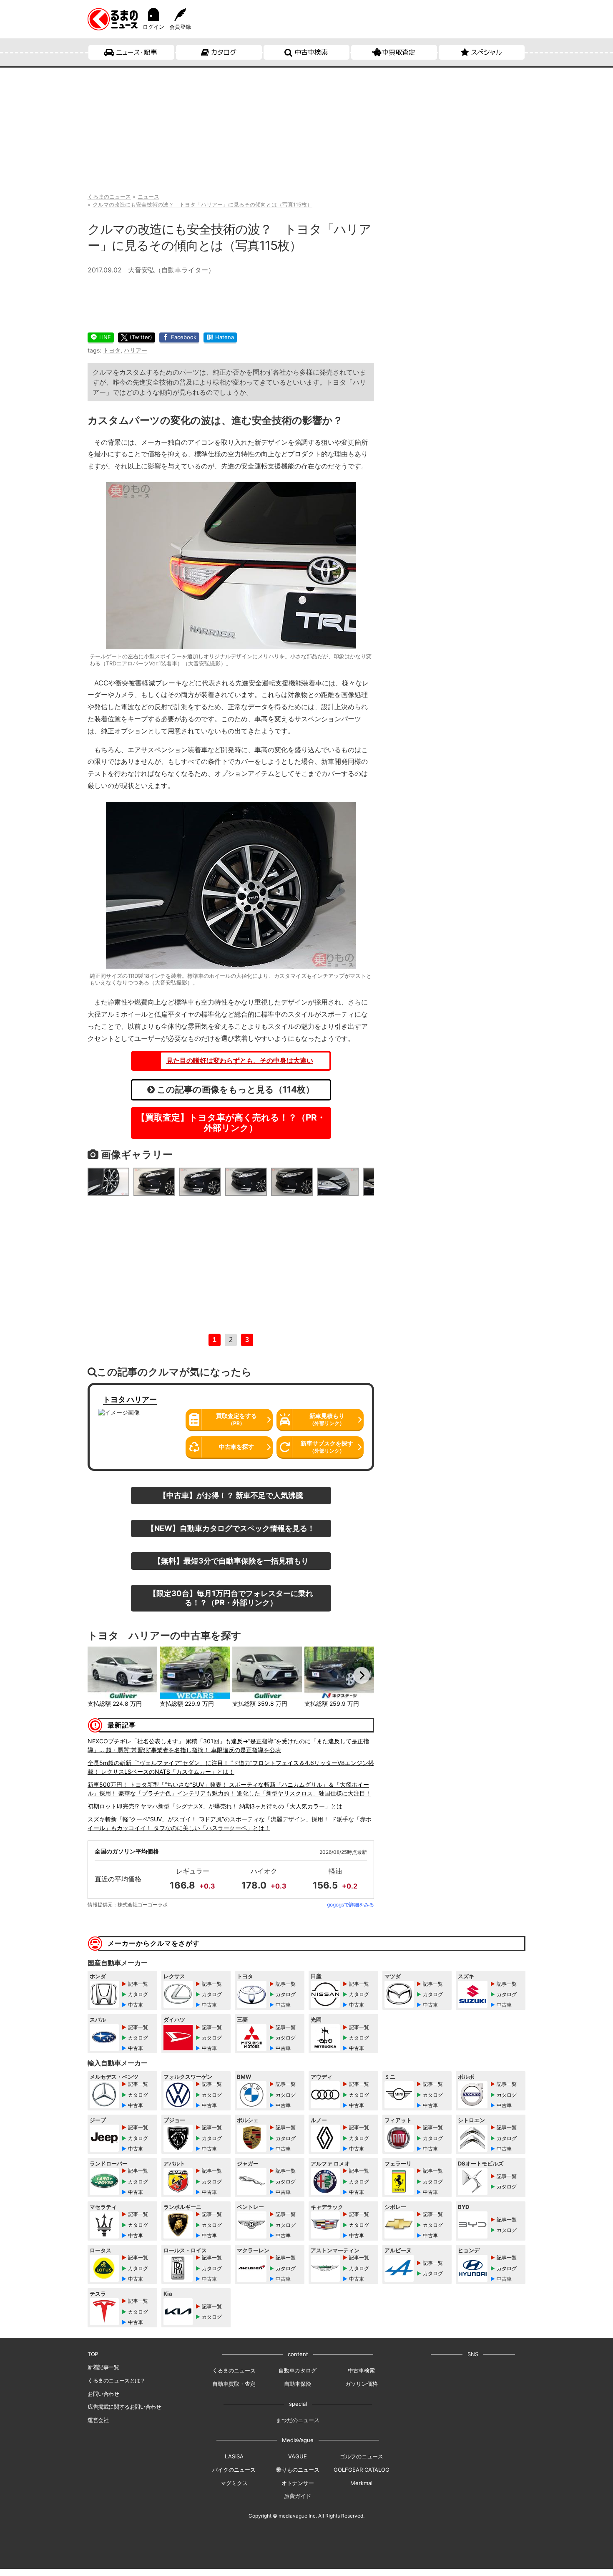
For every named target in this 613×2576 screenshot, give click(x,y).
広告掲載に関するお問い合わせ (124, 2407)
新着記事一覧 (103, 2367)
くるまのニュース (234, 2370)
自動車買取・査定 (234, 2384)
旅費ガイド (298, 2496)
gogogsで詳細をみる (350, 1905)
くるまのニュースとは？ (117, 2380)
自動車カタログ (298, 2370)
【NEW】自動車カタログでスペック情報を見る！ (231, 1528)
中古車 (136, 2005)
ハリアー (136, 350)
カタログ (224, 52)
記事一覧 (138, 1984)
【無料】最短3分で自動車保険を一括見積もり (231, 1561)
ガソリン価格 (362, 2384)
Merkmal (361, 2483)
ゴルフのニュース (362, 2456)
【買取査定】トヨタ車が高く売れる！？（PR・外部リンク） (231, 1123)
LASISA (234, 2456)
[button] (100, 1675)
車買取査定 (399, 52)
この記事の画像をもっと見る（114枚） (235, 1089)
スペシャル (486, 52)
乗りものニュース (298, 2470)
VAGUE (298, 2456)
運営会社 (98, 2420)
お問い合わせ (103, 2394)
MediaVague (298, 2440)
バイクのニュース (234, 2470)
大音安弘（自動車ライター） (171, 270)
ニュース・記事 (137, 52)
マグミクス (234, 2483)
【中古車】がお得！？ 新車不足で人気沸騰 (231, 1495)
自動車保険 (298, 2384)
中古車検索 (311, 52)
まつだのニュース (298, 2420)
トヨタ (112, 350)
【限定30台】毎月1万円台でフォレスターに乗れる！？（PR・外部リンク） (231, 1598)
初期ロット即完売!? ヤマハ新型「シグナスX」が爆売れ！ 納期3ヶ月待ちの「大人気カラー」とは (215, 1806)
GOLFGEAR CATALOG (362, 2470)
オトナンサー (298, 2483)
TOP (93, 2354)
